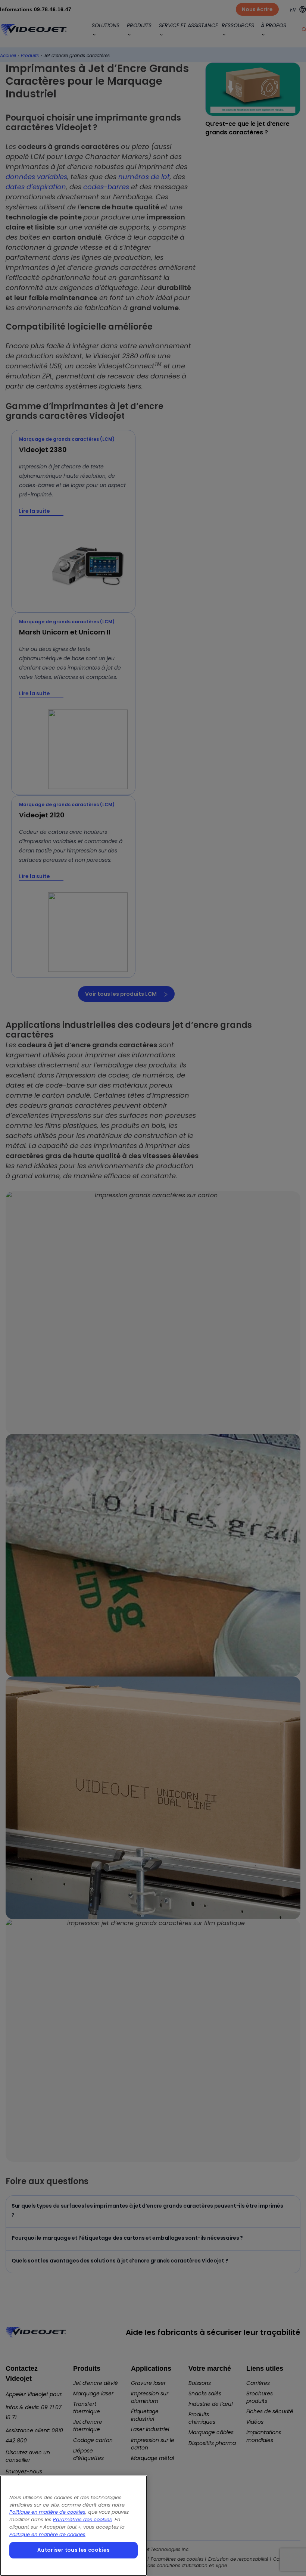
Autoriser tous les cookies (73, 2550)
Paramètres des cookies (82, 2519)
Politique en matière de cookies (47, 2512)
